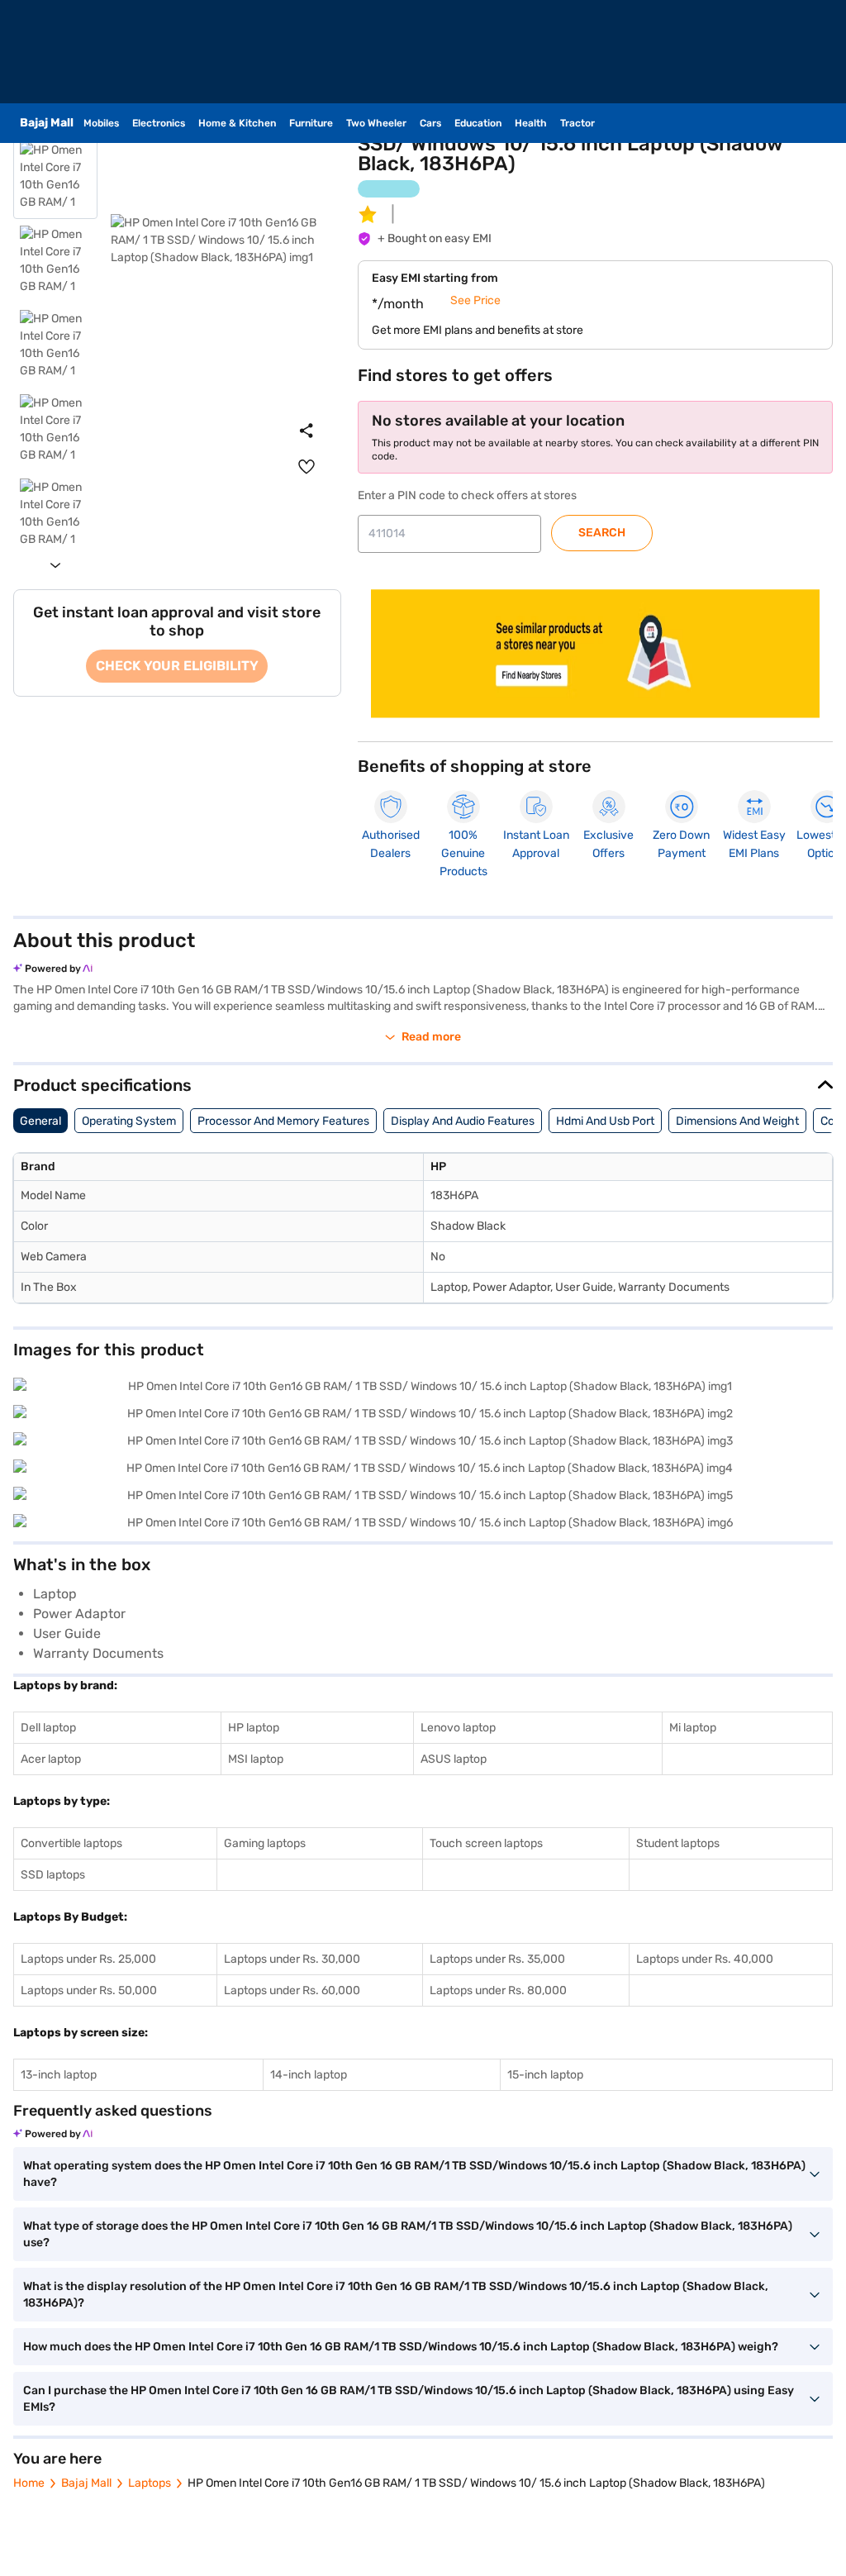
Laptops (150, 2483)
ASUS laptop (454, 1759)
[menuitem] (307, 467)
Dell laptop (48, 1728)
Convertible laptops (71, 1843)
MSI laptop (256, 1759)
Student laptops (678, 1843)
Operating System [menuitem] (129, 1121)
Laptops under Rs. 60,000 (292, 1990)
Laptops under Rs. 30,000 (292, 1959)
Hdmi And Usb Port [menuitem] (605, 1121)
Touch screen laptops (486, 1843)
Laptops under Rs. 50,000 (89, 1990)
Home (29, 2483)
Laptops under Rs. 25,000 (88, 1959)
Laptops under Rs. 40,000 (705, 1959)
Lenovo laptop (458, 1728)
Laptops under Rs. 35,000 (497, 1959)
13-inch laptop (59, 2075)
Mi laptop (693, 1728)
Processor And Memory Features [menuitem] (283, 1121)
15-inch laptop (545, 2075)
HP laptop (254, 1728)
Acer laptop (51, 1759)
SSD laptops (53, 1875)
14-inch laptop (309, 2075)
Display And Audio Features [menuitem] (463, 1121)
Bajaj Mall (86, 2483)
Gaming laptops (265, 1843)
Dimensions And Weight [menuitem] (737, 1121)
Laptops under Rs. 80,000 (498, 1990)
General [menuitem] (40, 1121)
